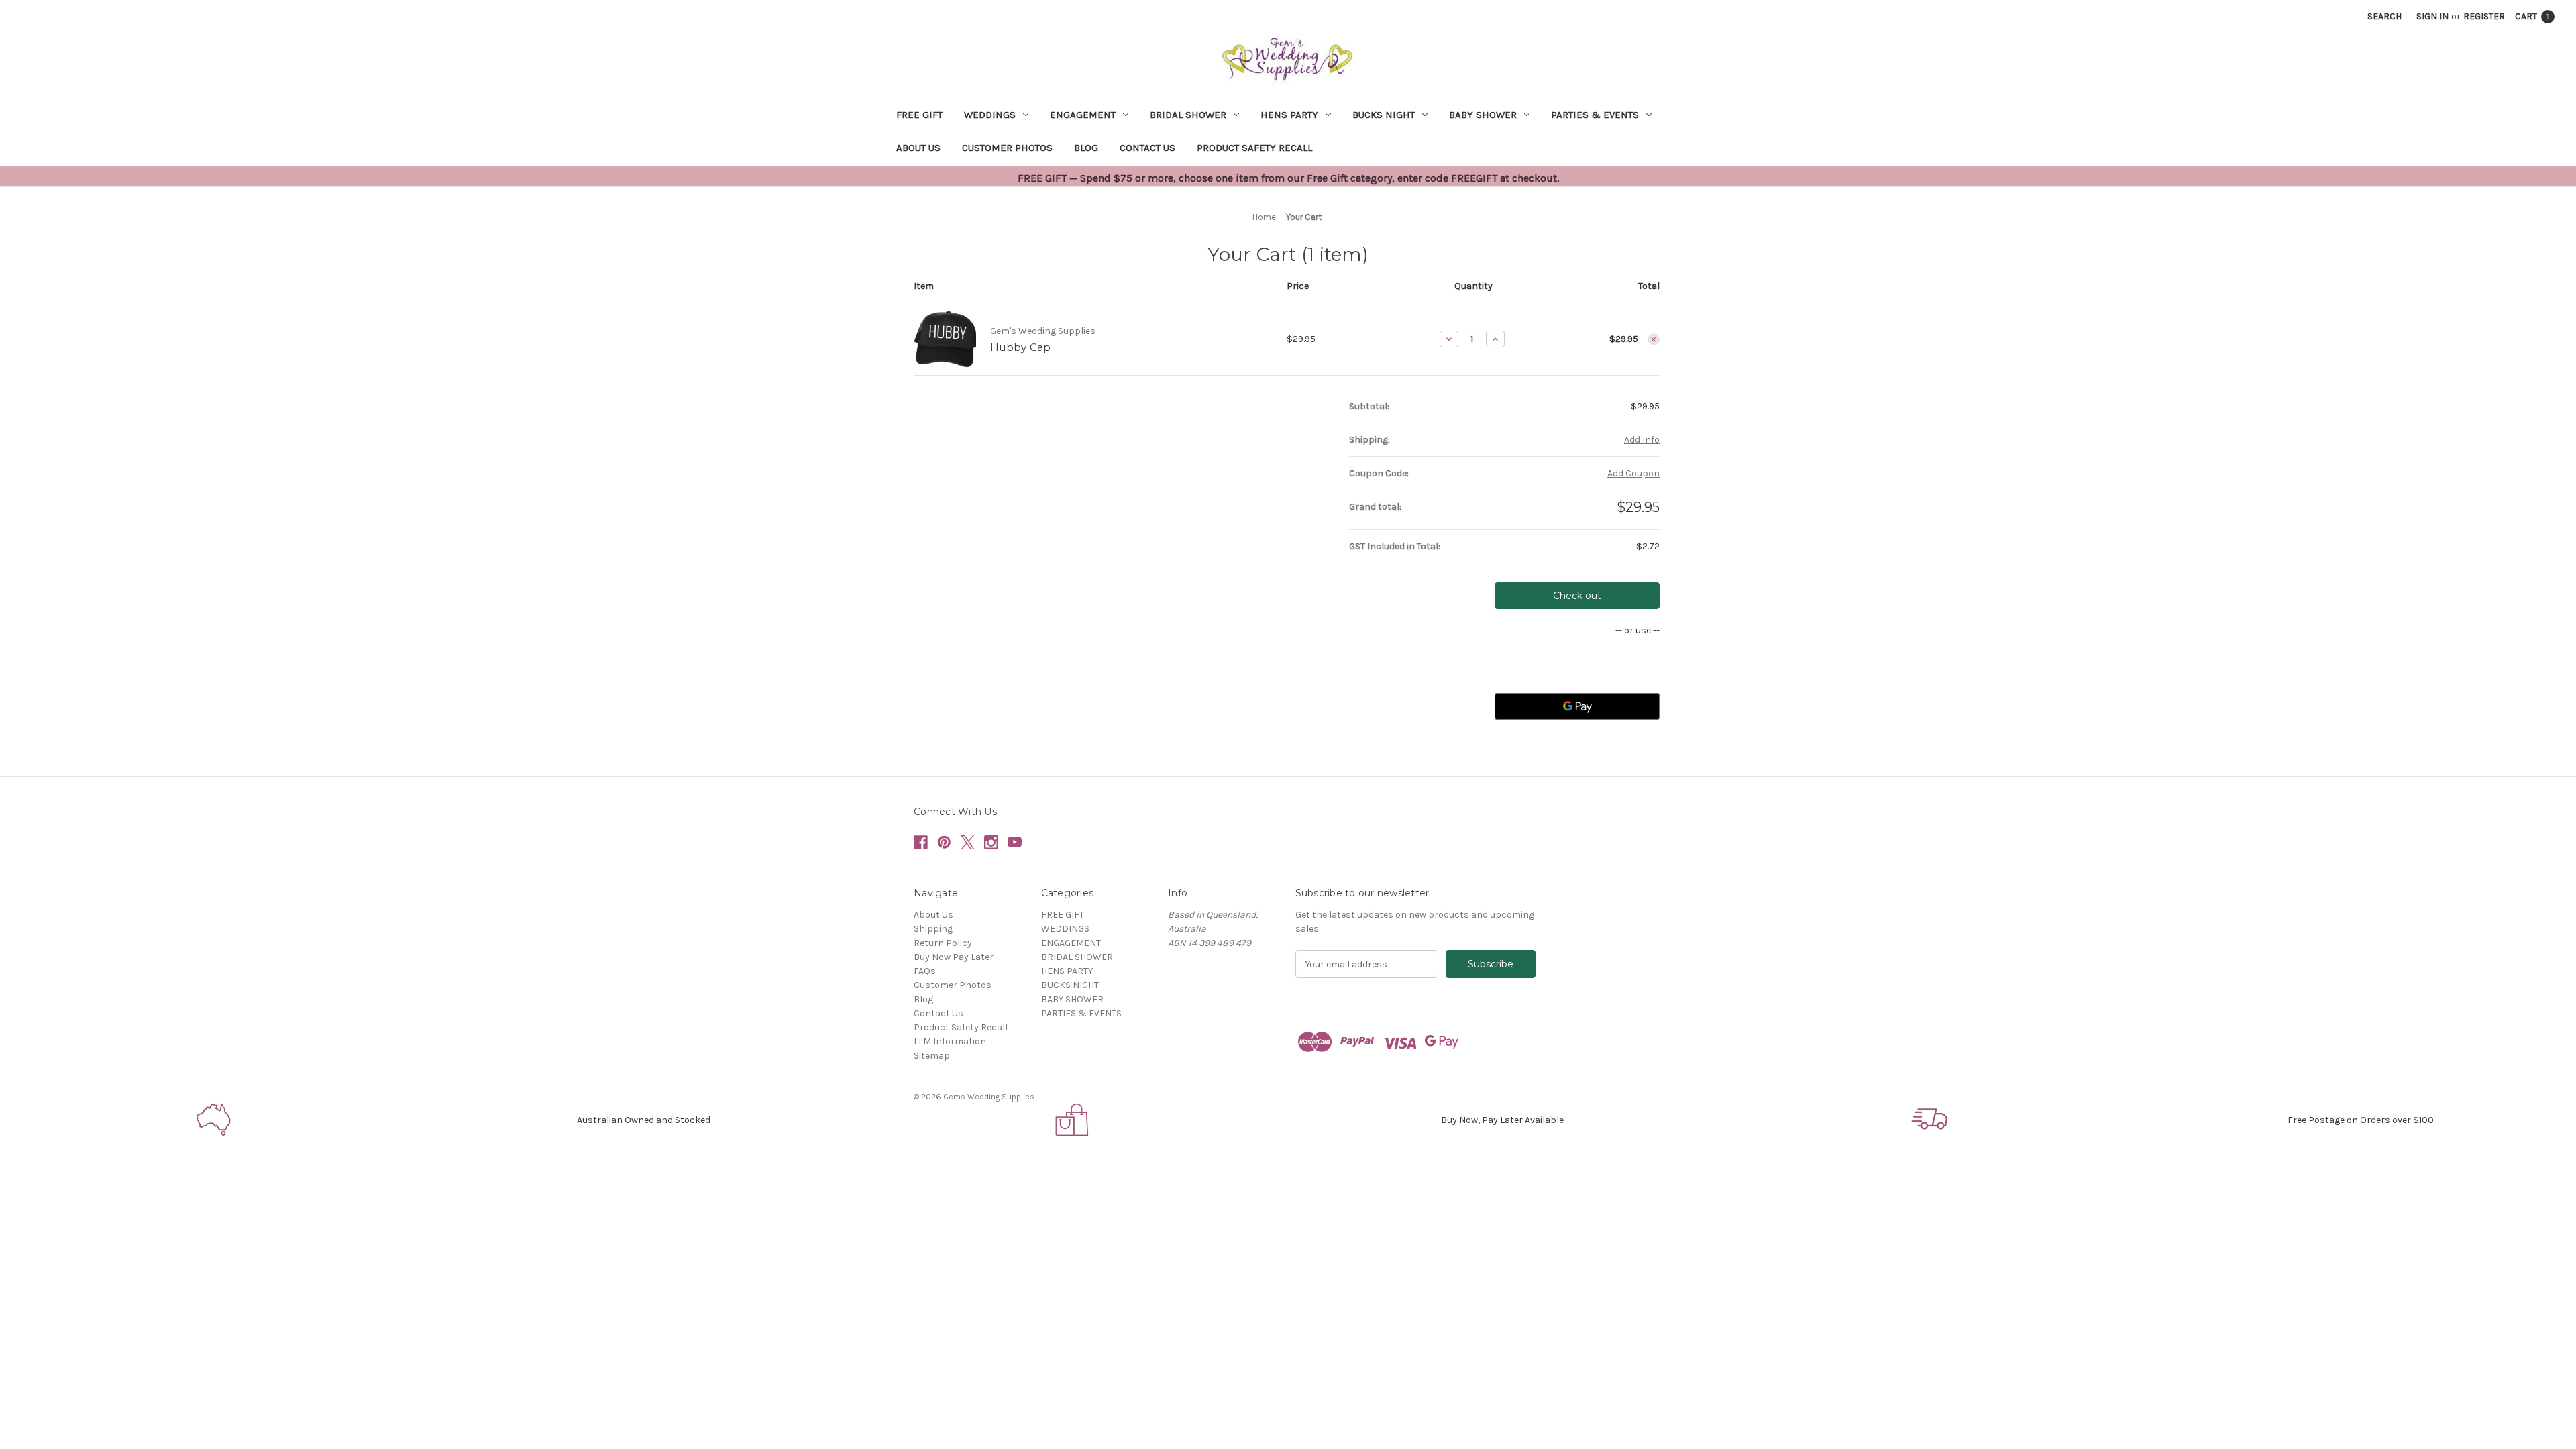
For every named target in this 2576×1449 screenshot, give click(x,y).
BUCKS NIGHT (1384, 115)
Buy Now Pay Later (954, 957)
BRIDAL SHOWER (1188, 115)
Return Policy (943, 943)
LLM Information (950, 1041)
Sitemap (932, 1056)
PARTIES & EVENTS (1595, 115)
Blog (1086, 148)
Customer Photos (1007, 148)
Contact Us (1147, 148)
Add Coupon (1633, 473)
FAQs (925, 971)
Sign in (2432, 16)
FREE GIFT (919, 115)
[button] (215, 1120)
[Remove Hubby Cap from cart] (1654, 339)
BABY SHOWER (1483, 115)
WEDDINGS (990, 115)
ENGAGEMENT (1083, 115)
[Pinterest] (944, 842)
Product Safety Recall (1254, 148)
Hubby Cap (1020, 347)
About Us (918, 148)
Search (2384, 16)
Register (2484, 16)
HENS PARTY (1289, 115)
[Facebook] (921, 842)
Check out (1577, 596)
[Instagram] (991, 842)
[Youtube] (1015, 842)
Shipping (933, 929)
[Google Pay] (1577, 706)
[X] (968, 842)
